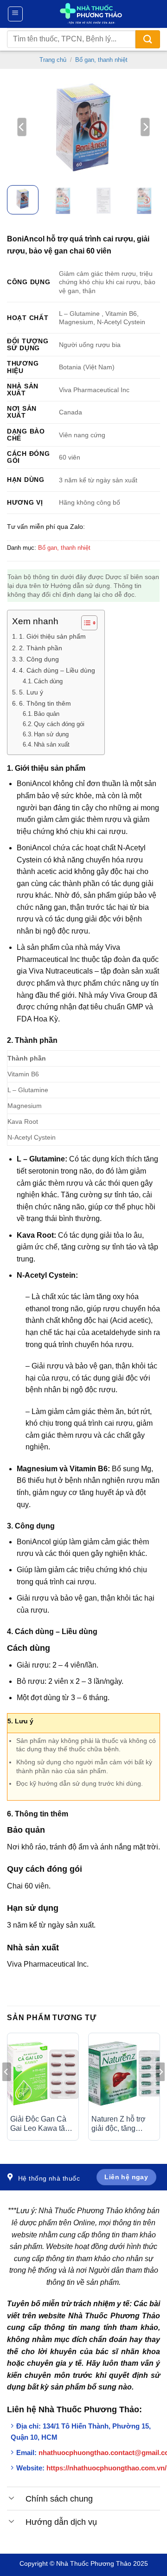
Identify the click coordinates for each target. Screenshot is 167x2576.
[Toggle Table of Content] (85, 623)
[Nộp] (148, 39)
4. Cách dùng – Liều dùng (57, 670)
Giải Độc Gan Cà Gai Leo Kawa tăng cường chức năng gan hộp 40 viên (42, 2125)
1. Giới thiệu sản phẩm (52, 636)
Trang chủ (53, 60)
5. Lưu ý (31, 692)
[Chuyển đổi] (12, 2497)
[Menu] (16, 14)
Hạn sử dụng (51, 734)
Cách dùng (48, 681)
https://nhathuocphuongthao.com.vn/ (106, 2468)
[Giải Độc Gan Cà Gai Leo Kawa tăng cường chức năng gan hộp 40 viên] (43, 2073)
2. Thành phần (41, 648)
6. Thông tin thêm (45, 703)
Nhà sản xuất (52, 744)
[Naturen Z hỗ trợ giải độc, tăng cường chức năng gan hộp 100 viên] (124, 2073)
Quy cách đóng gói (59, 724)
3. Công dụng (39, 659)
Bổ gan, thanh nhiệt (101, 60)
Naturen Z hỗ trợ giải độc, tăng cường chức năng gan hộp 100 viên (121, 2125)
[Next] (145, 127)
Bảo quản (47, 714)
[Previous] (22, 127)
